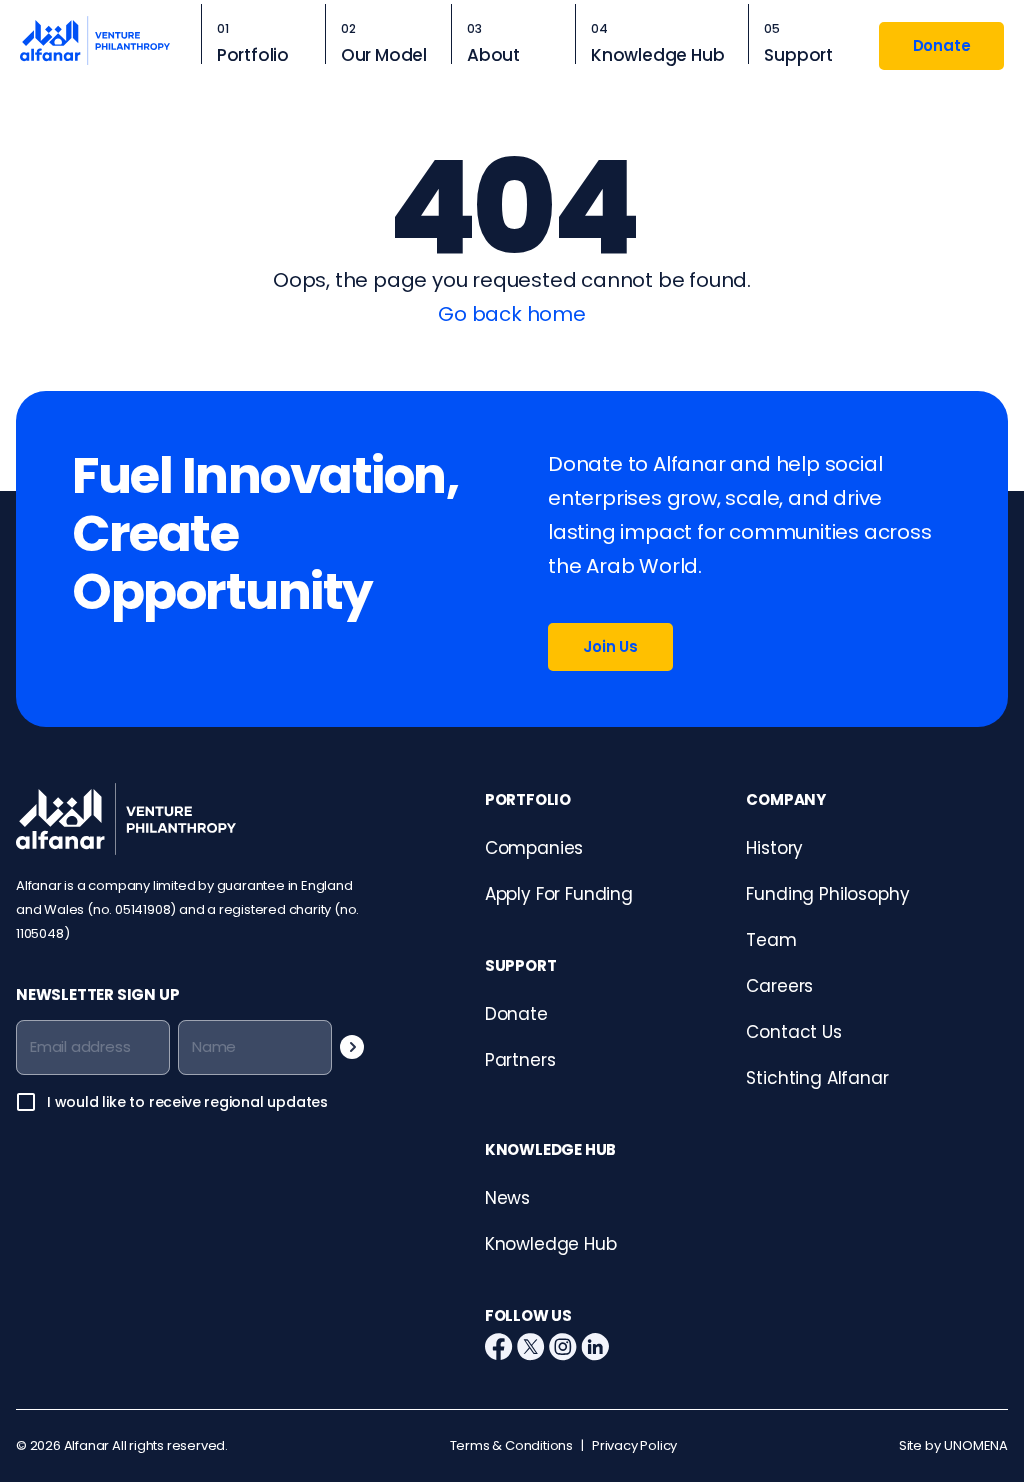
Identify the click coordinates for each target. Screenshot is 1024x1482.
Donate (942, 45)
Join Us (610, 646)
